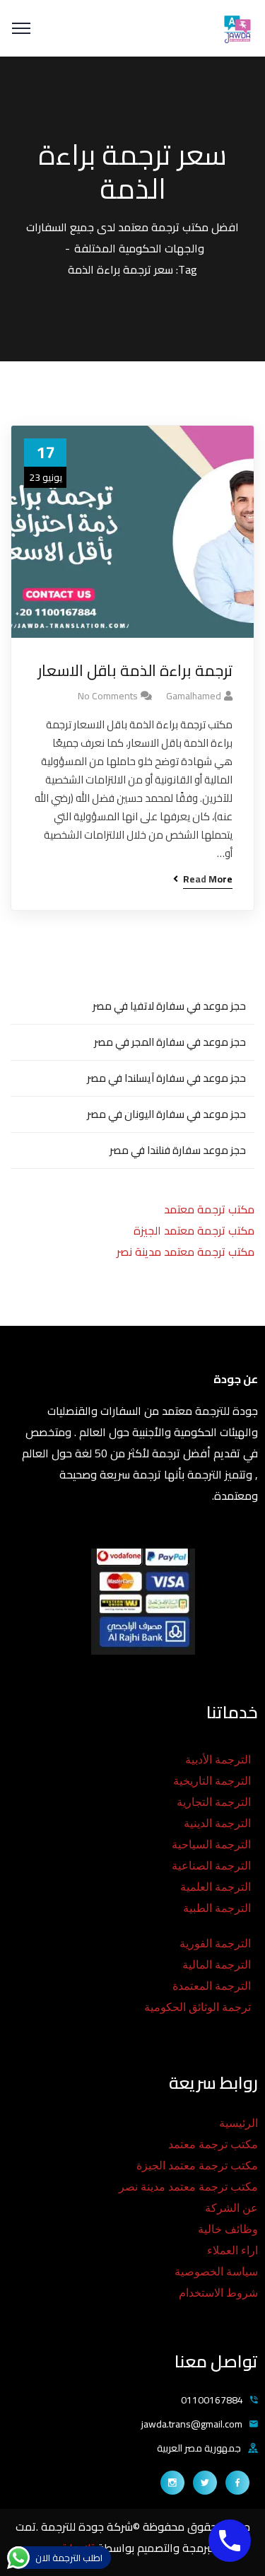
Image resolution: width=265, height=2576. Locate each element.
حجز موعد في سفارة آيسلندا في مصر (166, 1078)
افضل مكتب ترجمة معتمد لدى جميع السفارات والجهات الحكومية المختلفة (132, 238)
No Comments (108, 696)
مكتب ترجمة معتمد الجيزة (194, 1230)
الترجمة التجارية (214, 1802)
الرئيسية (238, 2123)
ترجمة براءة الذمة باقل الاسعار (135, 671)
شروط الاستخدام (218, 2293)
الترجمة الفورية (215, 1943)
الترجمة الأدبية (218, 1760)
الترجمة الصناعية (211, 1866)
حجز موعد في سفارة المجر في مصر (170, 1042)
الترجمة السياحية (211, 1844)
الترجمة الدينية (217, 1823)
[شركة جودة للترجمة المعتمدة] (237, 27)
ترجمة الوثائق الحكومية (198, 2007)
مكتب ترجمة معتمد (209, 1209)
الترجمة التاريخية (212, 1781)
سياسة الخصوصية (216, 2272)
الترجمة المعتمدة (212, 1986)
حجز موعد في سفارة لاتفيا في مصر (169, 1006)
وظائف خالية (228, 2229)
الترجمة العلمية (216, 1887)
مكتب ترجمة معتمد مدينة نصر (185, 1252)
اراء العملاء (232, 2250)
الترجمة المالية (217, 1965)
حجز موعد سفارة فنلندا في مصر (178, 1150)
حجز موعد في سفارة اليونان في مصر (166, 1114)
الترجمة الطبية (217, 1908)
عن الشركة (231, 2208)
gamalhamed (194, 696)
